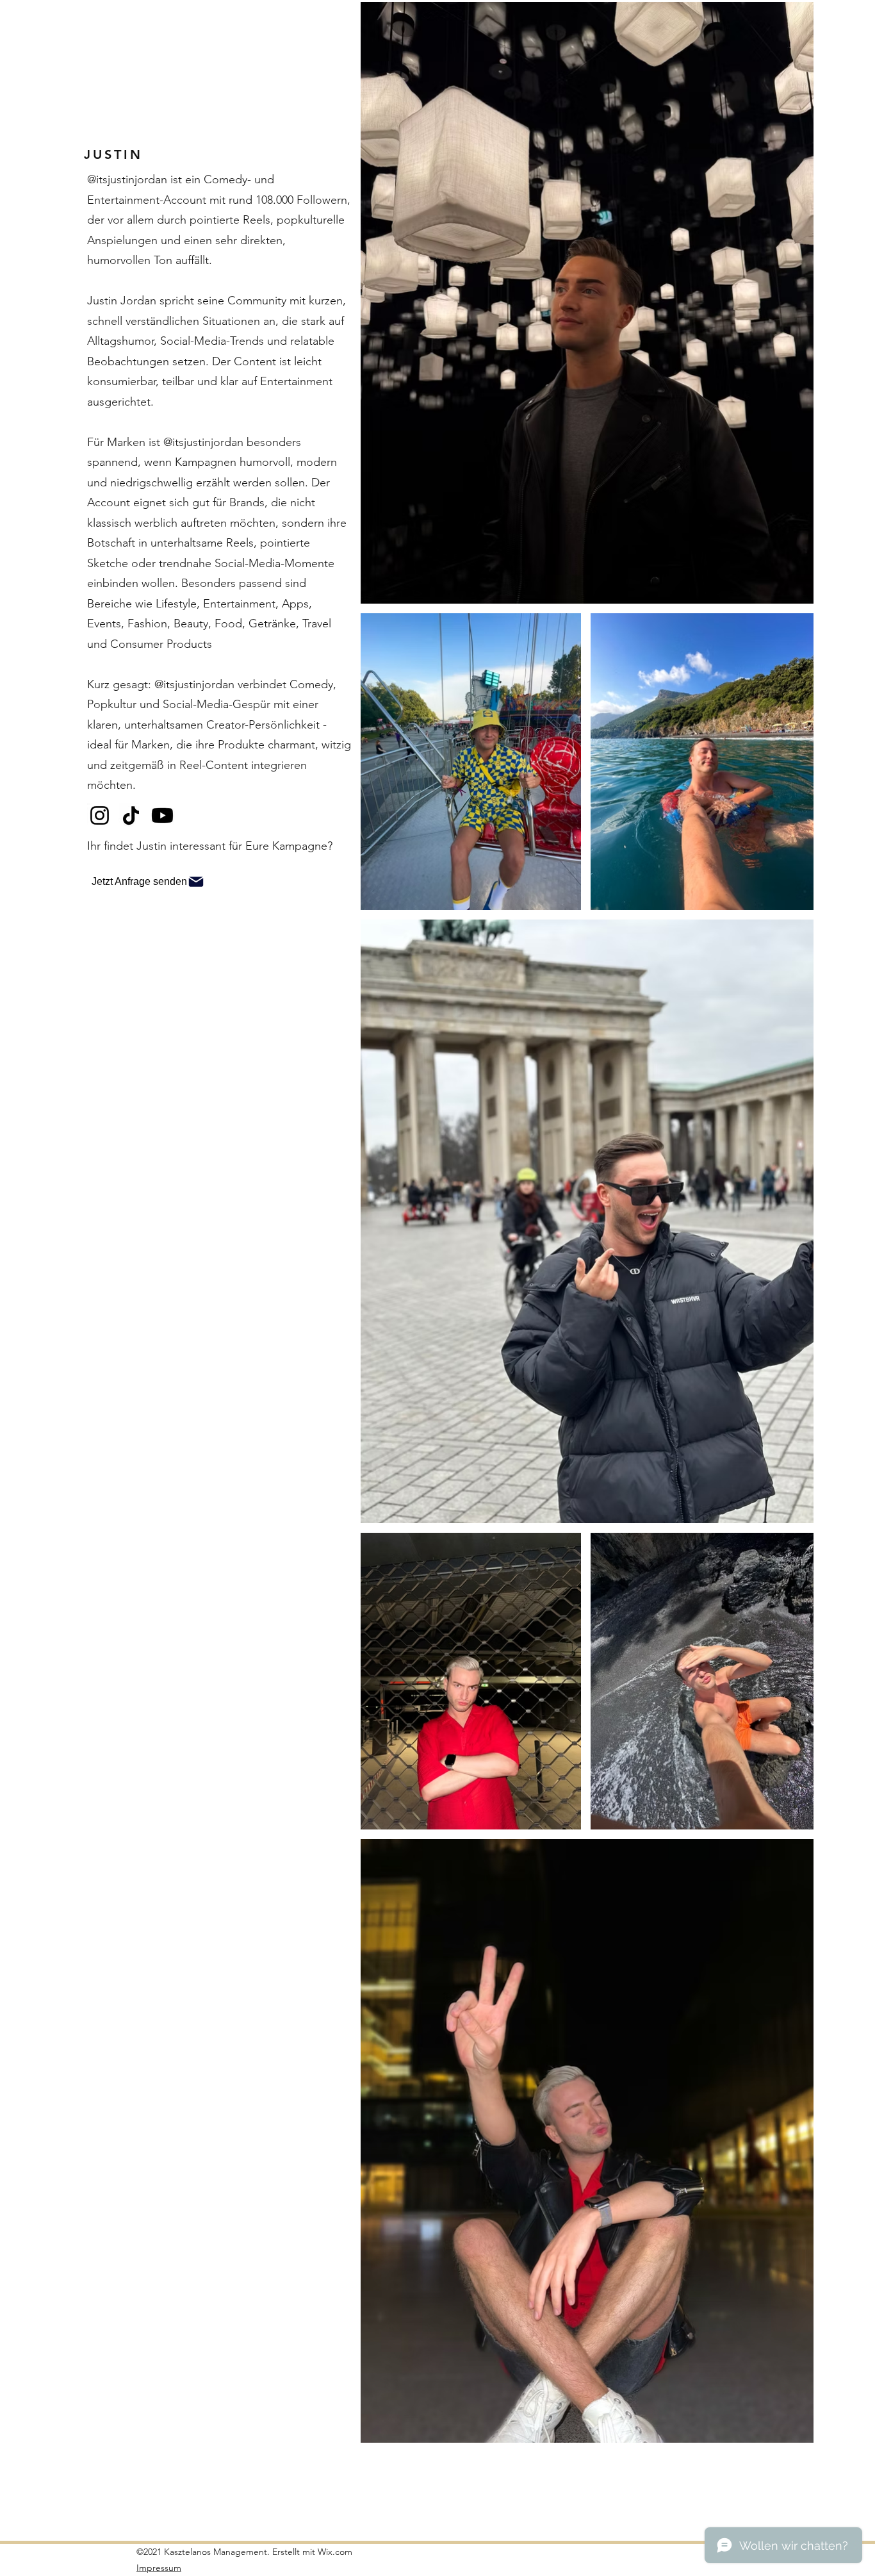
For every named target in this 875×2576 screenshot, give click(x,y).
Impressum (159, 2568)
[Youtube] (162, 815)
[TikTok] (131, 815)
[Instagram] (100, 815)
